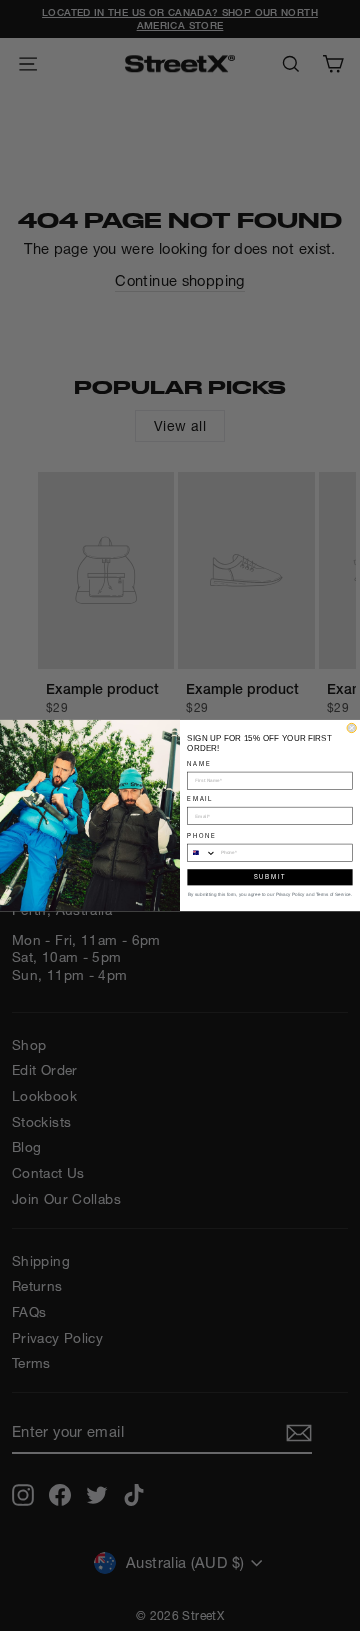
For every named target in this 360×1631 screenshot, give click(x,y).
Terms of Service (333, 894)
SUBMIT (270, 876)
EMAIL (200, 798)
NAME (199, 763)
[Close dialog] (351, 727)
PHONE (201, 835)
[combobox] (202, 852)
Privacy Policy (290, 894)
